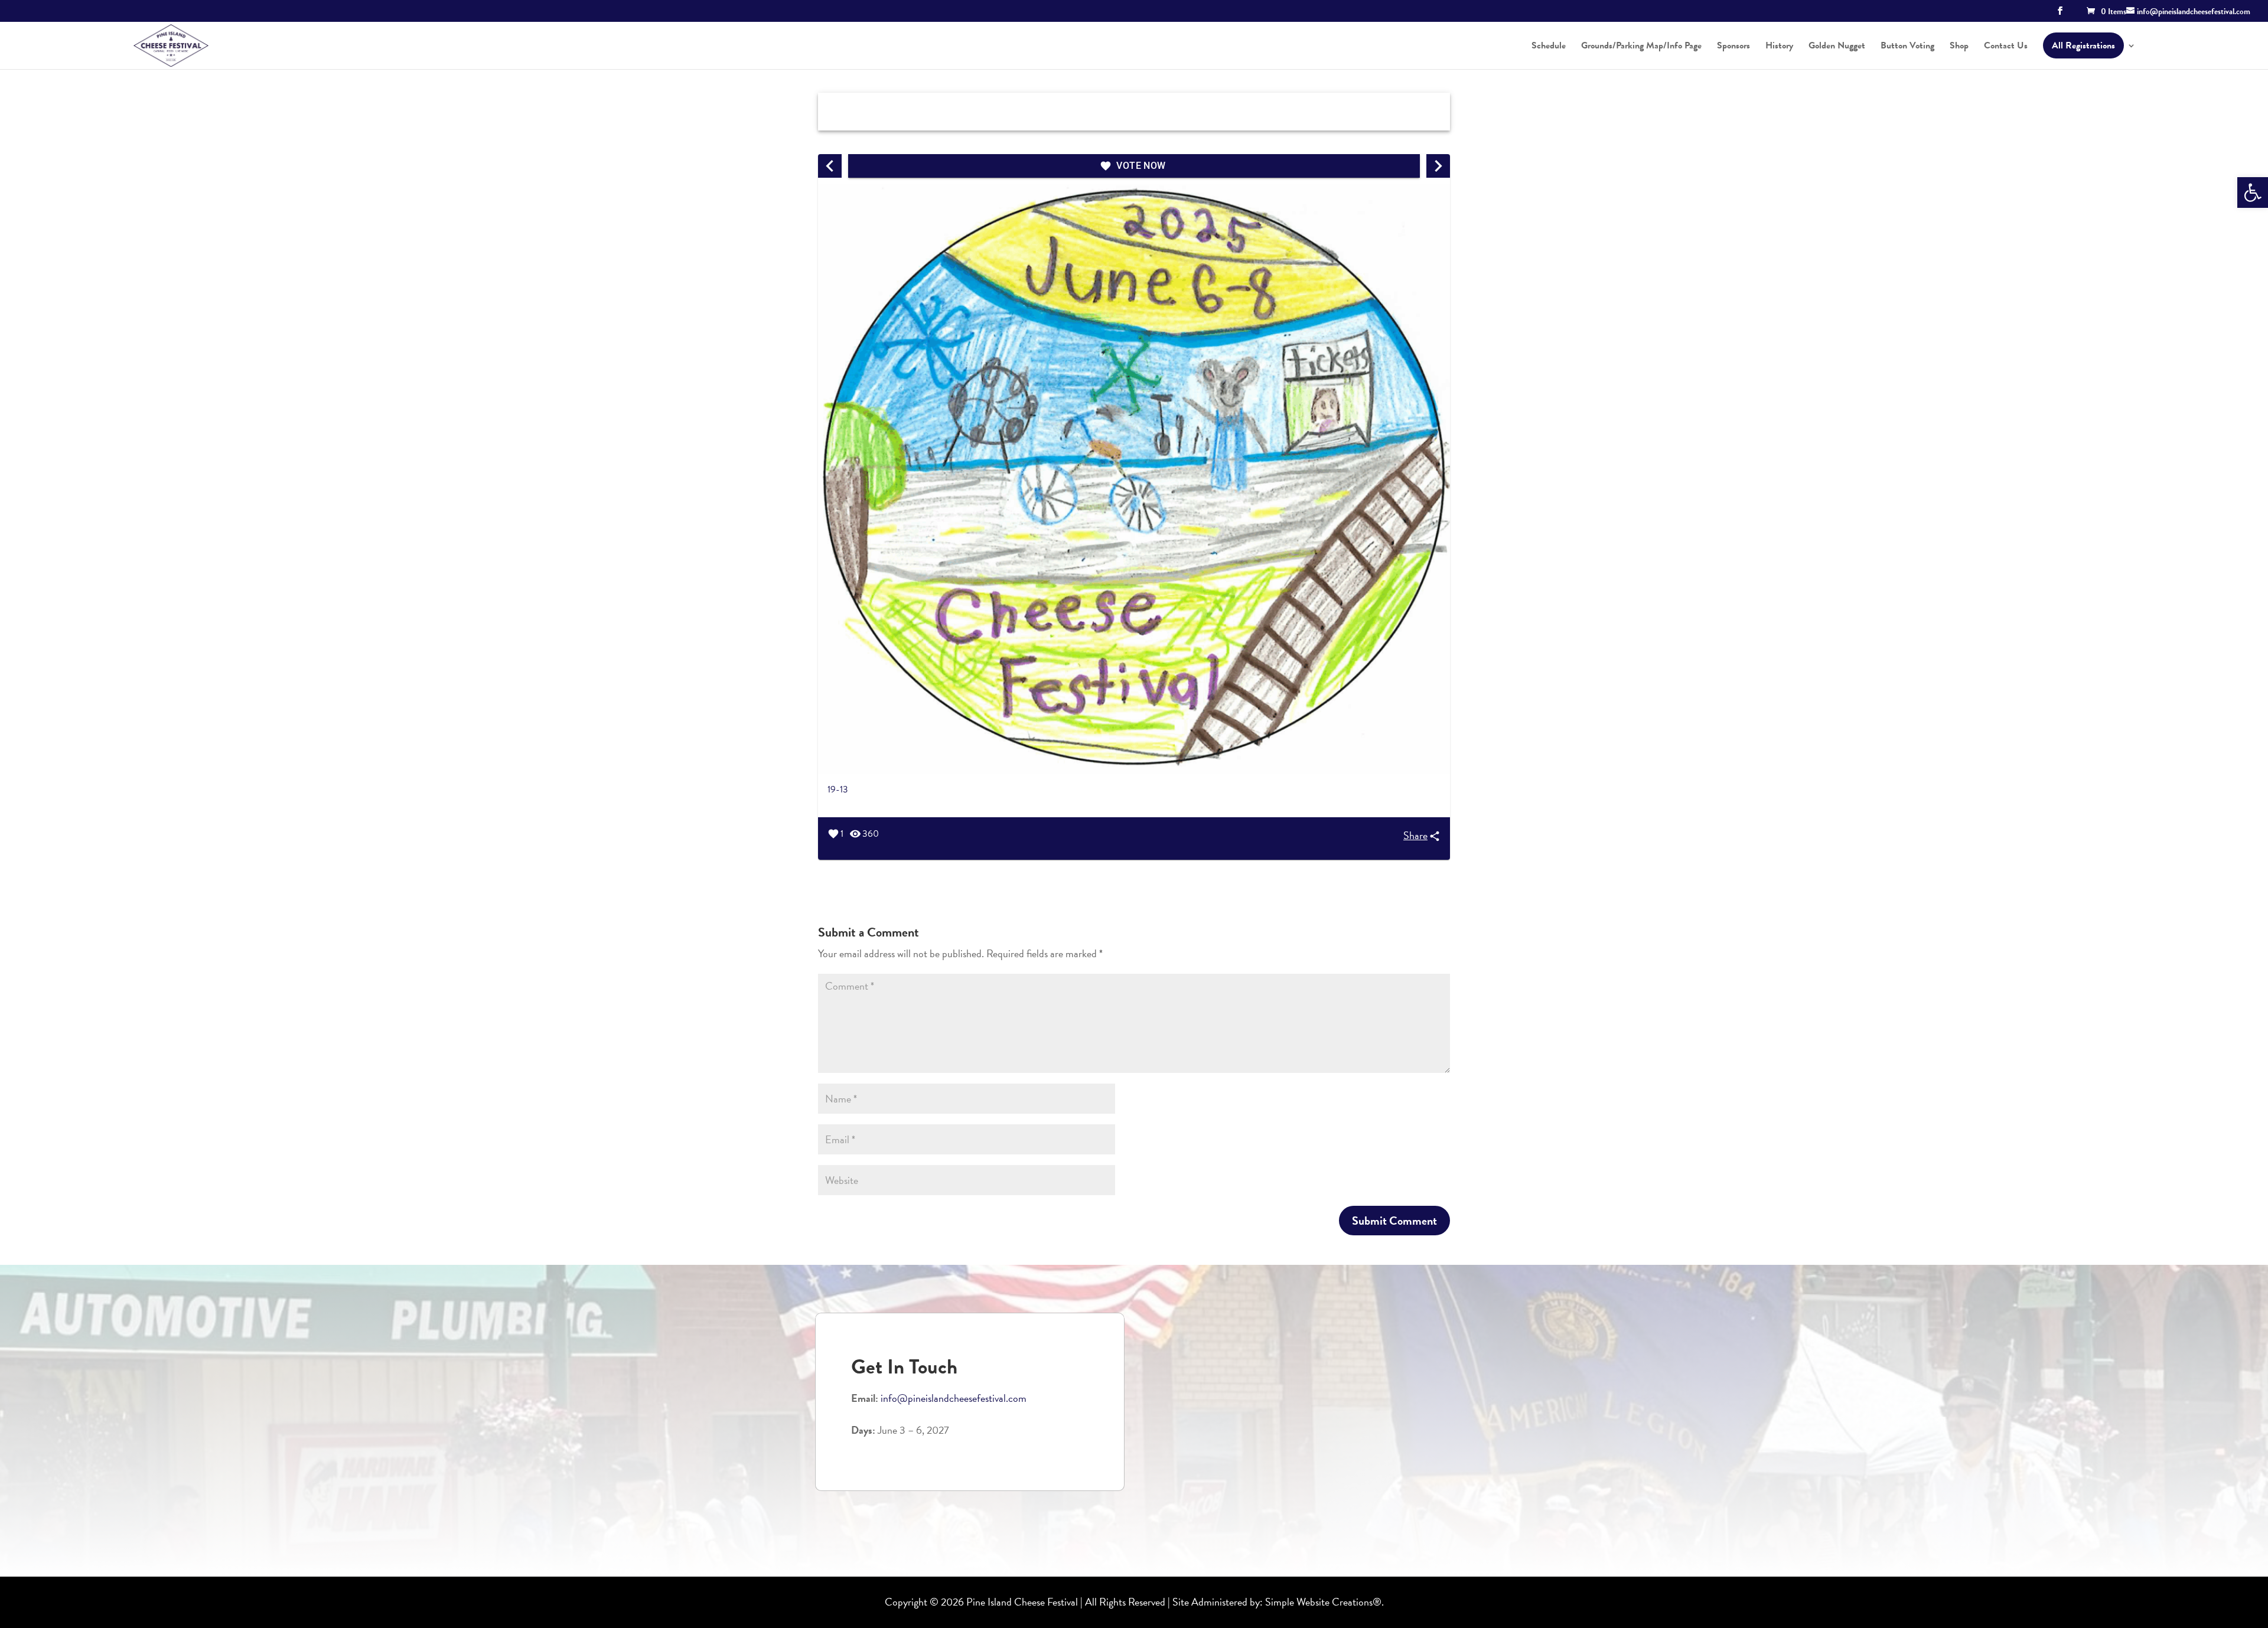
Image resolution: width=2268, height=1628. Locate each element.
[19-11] (1438, 166)
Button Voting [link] (1907, 47)
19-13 (838, 789)
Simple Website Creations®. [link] (1324, 1602)
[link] (2253, 193)
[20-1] (830, 166)
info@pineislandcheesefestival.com (954, 1398)
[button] (2060, 14)
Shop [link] (1959, 47)
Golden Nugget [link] (1837, 47)
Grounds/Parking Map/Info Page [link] (1641, 47)
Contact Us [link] (2006, 47)
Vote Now (1141, 166)
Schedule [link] (1549, 47)
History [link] (1779, 47)
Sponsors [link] (1733, 47)
